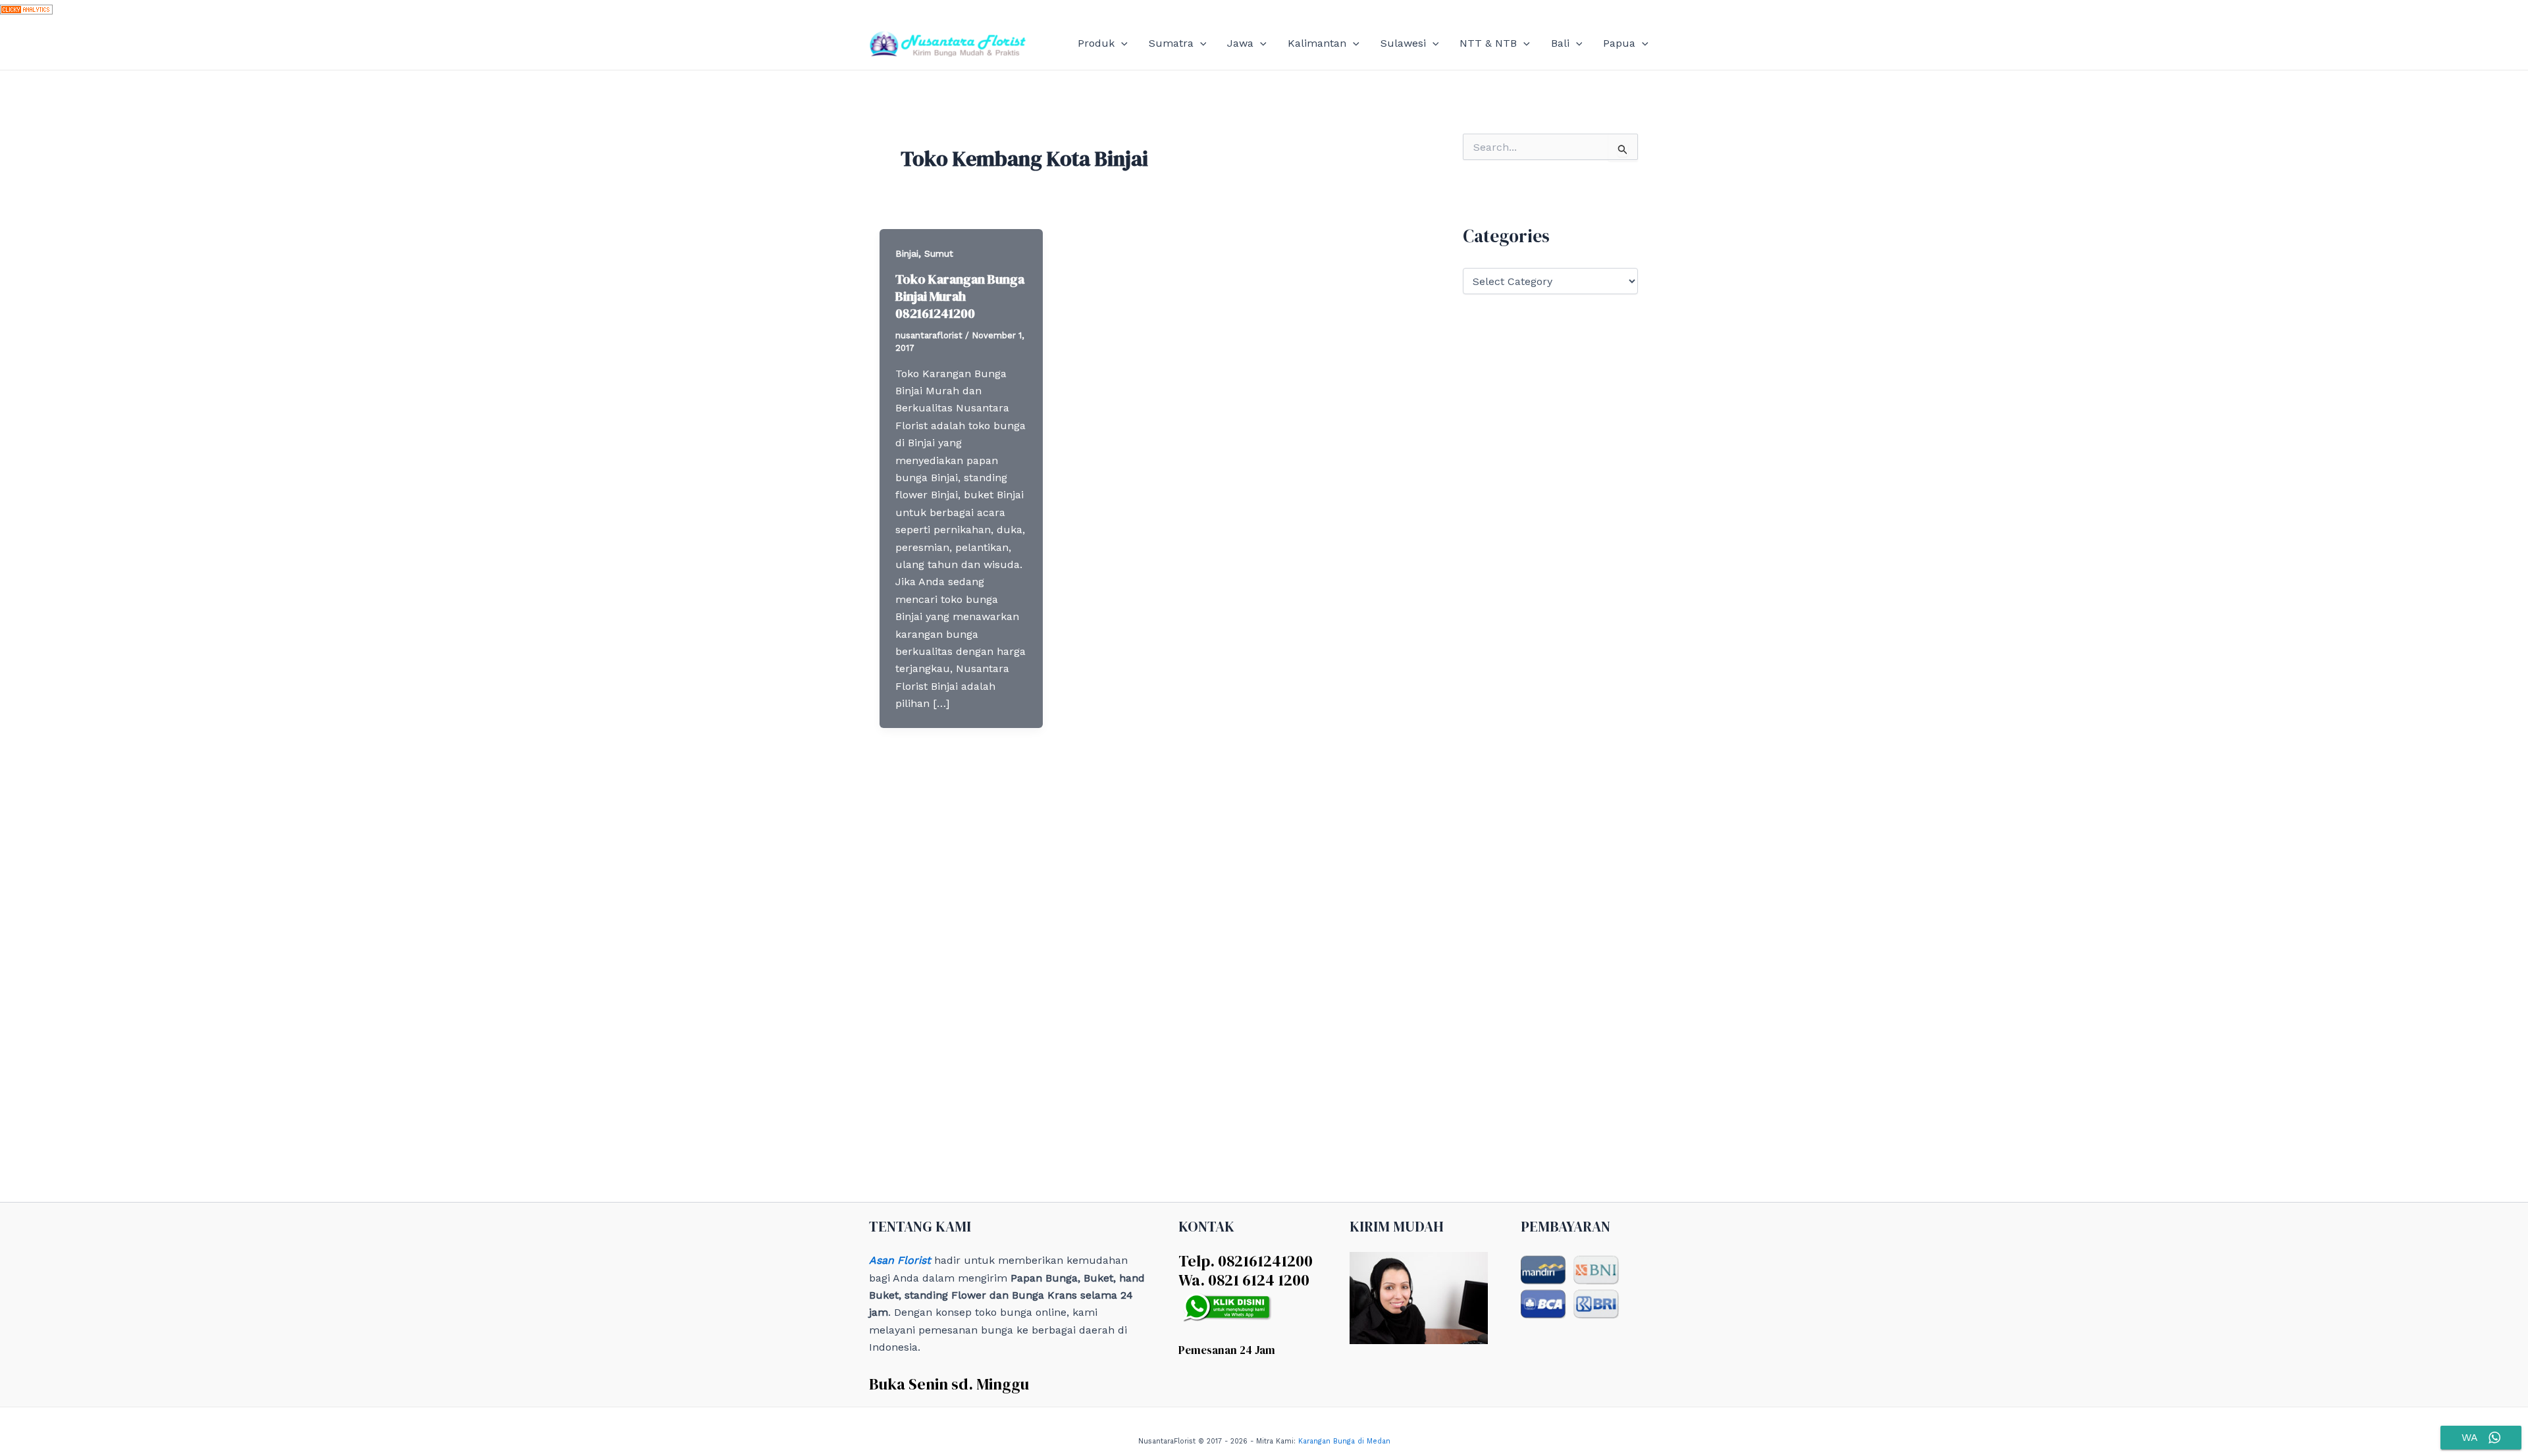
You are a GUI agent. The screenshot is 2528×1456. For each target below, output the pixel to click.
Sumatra (1171, 43)
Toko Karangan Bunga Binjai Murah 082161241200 (960, 296)
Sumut (939, 253)
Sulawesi (1403, 43)
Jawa (1240, 43)
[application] (1121, 43)
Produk (1096, 43)
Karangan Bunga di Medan (1344, 1441)
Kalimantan (1317, 43)
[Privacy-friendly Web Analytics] (26, 8)
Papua (1619, 43)
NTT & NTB (1488, 43)
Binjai (907, 253)
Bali (1560, 43)
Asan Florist (900, 1260)
